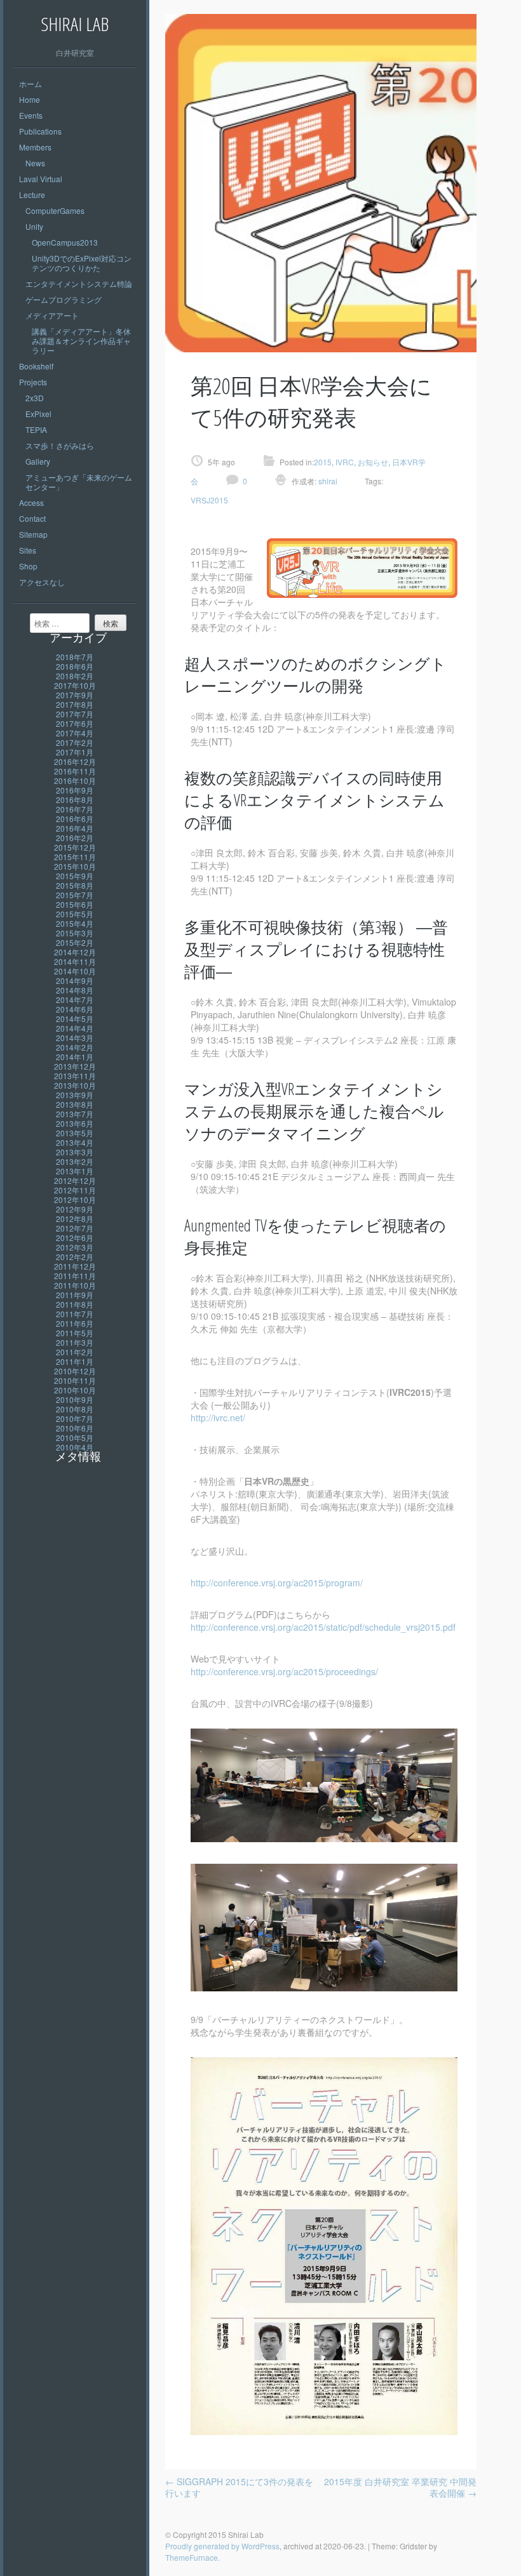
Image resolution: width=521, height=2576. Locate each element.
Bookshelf (36, 366)
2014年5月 (75, 1019)
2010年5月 (75, 1437)
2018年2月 (75, 676)
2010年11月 (75, 1380)
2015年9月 (75, 876)
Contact (32, 518)
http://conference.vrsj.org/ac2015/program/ (277, 1583)
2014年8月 (75, 990)
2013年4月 (75, 1142)
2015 (323, 462)
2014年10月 (75, 971)
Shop (28, 566)
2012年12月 (75, 1180)
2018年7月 (75, 657)
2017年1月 (75, 752)
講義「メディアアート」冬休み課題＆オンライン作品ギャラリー (81, 341)
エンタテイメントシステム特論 (79, 283)
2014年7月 (75, 999)
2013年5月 (75, 1133)
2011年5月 (75, 1333)
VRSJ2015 (209, 500)
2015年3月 (75, 933)
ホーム (30, 83)
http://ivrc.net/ (218, 1417)
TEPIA (36, 429)
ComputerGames (55, 210)
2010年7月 (75, 1418)
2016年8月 (75, 800)
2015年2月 (75, 942)
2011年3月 (75, 1342)
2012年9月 (75, 1209)
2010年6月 (75, 1428)
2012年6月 (75, 1238)
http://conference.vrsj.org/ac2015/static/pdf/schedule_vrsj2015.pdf (323, 1627)
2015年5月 (75, 914)
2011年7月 (75, 1314)
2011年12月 (75, 1266)
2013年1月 (75, 1171)
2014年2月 (75, 1047)
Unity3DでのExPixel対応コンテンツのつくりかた (82, 263)
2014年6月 (75, 1009)
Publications (40, 131)
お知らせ (373, 462)
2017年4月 (75, 733)
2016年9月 (75, 790)
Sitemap (33, 534)
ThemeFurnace (192, 2557)
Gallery (38, 461)
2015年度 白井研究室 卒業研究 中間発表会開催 (400, 2487)
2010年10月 (75, 1390)
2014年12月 (75, 952)
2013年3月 (75, 1152)
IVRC (345, 462)
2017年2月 (75, 742)
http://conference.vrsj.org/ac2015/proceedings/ (284, 1671)
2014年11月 (75, 961)
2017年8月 (75, 704)
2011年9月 (75, 1295)
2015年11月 (75, 857)
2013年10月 (75, 1085)
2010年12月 (75, 1371)
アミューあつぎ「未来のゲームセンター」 (79, 482)
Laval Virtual (41, 179)
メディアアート (52, 315)
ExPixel (38, 414)
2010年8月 (75, 1409)
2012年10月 (75, 1199)
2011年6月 (75, 1323)
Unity (34, 226)
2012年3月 (75, 1247)
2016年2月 (75, 838)
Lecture (32, 195)
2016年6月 (75, 819)
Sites (28, 550)
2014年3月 (75, 1038)
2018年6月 (75, 666)
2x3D (35, 398)
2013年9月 (75, 1095)
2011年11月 (75, 1276)
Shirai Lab (75, 24)
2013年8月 (75, 1104)
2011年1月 (75, 1361)
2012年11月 (75, 1190)
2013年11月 (75, 1076)
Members (35, 147)
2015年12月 (75, 847)
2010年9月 (75, 1399)
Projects (33, 382)
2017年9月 (75, 695)
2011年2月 (75, 1352)
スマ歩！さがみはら (60, 445)
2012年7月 (75, 1228)
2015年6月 (75, 904)
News (35, 163)
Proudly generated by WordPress (222, 2546)
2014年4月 (75, 1028)
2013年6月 (75, 1123)
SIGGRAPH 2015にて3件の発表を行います (239, 2487)
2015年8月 (75, 885)
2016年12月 (75, 761)
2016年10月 (75, 780)
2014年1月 (75, 1057)
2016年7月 (75, 809)
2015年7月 (75, 895)
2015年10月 (75, 866)
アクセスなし (42, 582)
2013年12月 (75, 1066)
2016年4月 (75, 828)
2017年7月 (75, 714)
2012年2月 (75, 1257)
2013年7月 (75, 1114)
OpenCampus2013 (65, 242)
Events (31, 115)
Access (31, 502)
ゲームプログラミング (64, 299)
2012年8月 (75, 1218)
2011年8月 (75, 1304)
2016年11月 (75, 771)
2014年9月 (75, 980)
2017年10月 (75, 685)
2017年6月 (75, 723)
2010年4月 (75, 1447)
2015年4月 (75, 923)
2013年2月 (75, 1161)
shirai (327, 481)
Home (30, 99)
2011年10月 (75, 1285)
